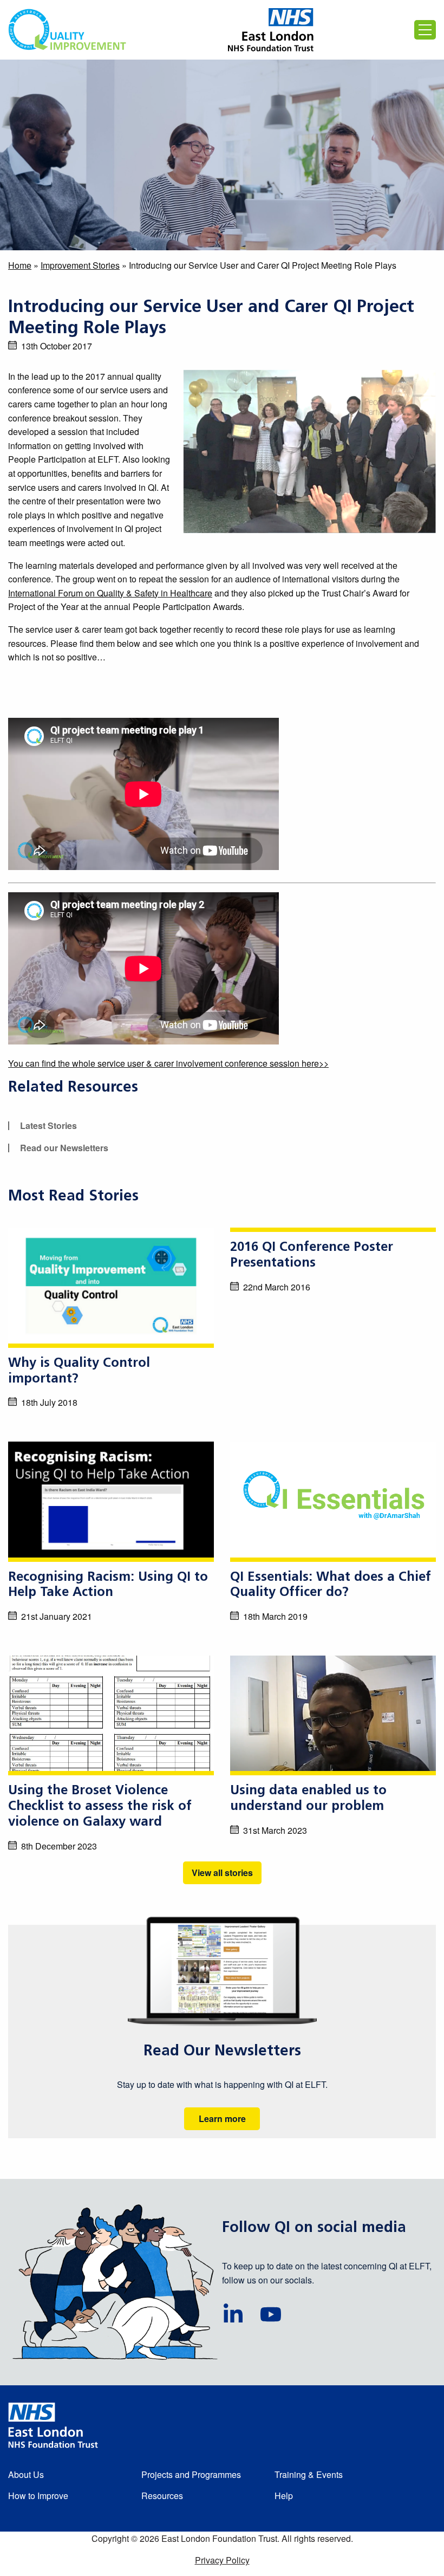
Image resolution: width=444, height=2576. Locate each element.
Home (20, 265)
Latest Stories (48, 1125)
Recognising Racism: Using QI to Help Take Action (108, 1585)
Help (284, 2496)
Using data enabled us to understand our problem (308, 1799)
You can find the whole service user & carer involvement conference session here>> (168, 1063)
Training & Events (309, 2474)
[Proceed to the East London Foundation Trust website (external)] (271, 30)
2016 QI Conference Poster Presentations (312, 1255)
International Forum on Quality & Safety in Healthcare (110, 593)
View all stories (222, 1873)
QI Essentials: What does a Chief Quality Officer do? (331, 1585)
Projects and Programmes (191, 2474)
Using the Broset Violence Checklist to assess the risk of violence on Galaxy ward (100, 1807)
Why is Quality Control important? (79, 1371)
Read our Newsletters (64, 1148)
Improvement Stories (80, 265)
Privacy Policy (222, 2560)
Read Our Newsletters (222, 2052)
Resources (162, 2496)
